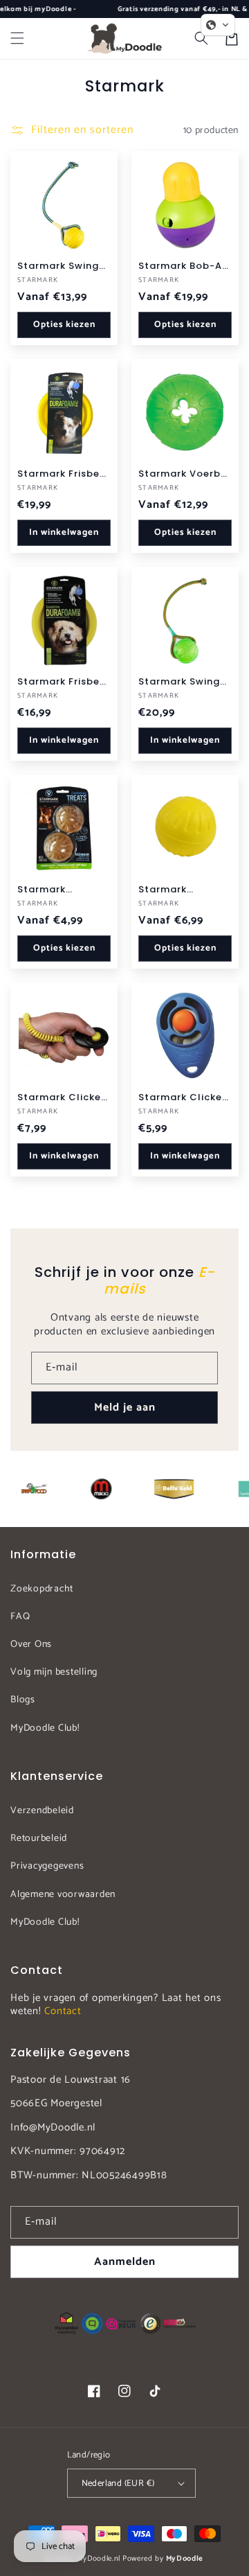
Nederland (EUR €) (118, 2484)
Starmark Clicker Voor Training (182, 1097)
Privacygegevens (47, 1866)
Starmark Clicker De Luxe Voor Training (61, 1097)
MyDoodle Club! (45, 1728)
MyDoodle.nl (99, 2559)
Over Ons (31, 1644)
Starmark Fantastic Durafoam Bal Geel (174, 890)
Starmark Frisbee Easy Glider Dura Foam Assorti (62, 682)
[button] (17, 38)
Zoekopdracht (42, 1589)
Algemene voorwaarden (63, 1895)
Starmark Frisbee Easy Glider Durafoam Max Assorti (62, 474)
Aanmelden (125, 2262)
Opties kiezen (64, 325)
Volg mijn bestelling (54, 1672)
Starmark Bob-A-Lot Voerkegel (183, 266)
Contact (63, 2011)
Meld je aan (125, 1408)
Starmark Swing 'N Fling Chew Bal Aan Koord (183, 682)
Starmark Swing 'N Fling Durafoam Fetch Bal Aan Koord (64, 266)
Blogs (23, 1700)
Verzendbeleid (42, 1811)
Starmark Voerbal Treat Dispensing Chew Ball (185, 474)
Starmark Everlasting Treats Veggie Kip (63, 890)
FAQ (20, 1617)
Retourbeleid (39, 1838)
